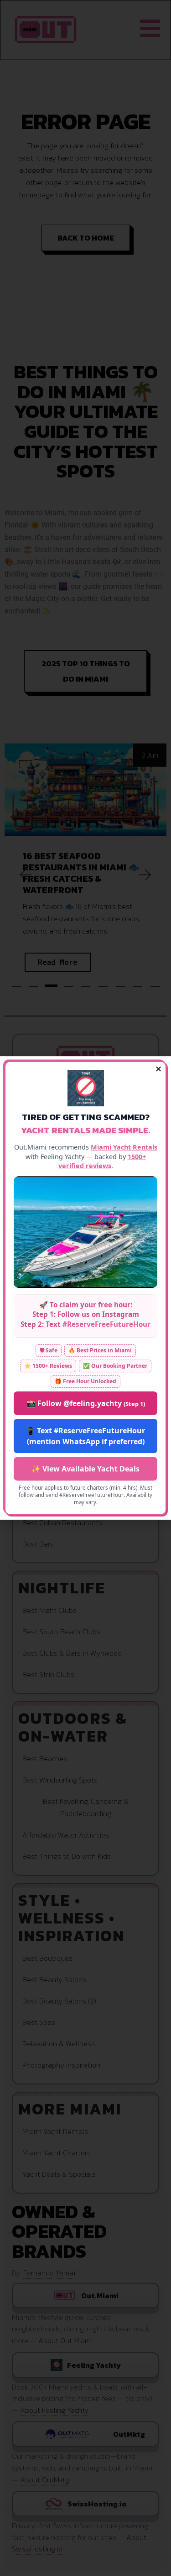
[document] (85, 1288)
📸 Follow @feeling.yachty (86, 1403)
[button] (158, 1069)
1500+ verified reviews (102, 1161)
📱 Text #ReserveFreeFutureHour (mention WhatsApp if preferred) (85, 1436)
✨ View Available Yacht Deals (85, 1469)
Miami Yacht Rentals (124, 1147)
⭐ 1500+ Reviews (48, 1366)
